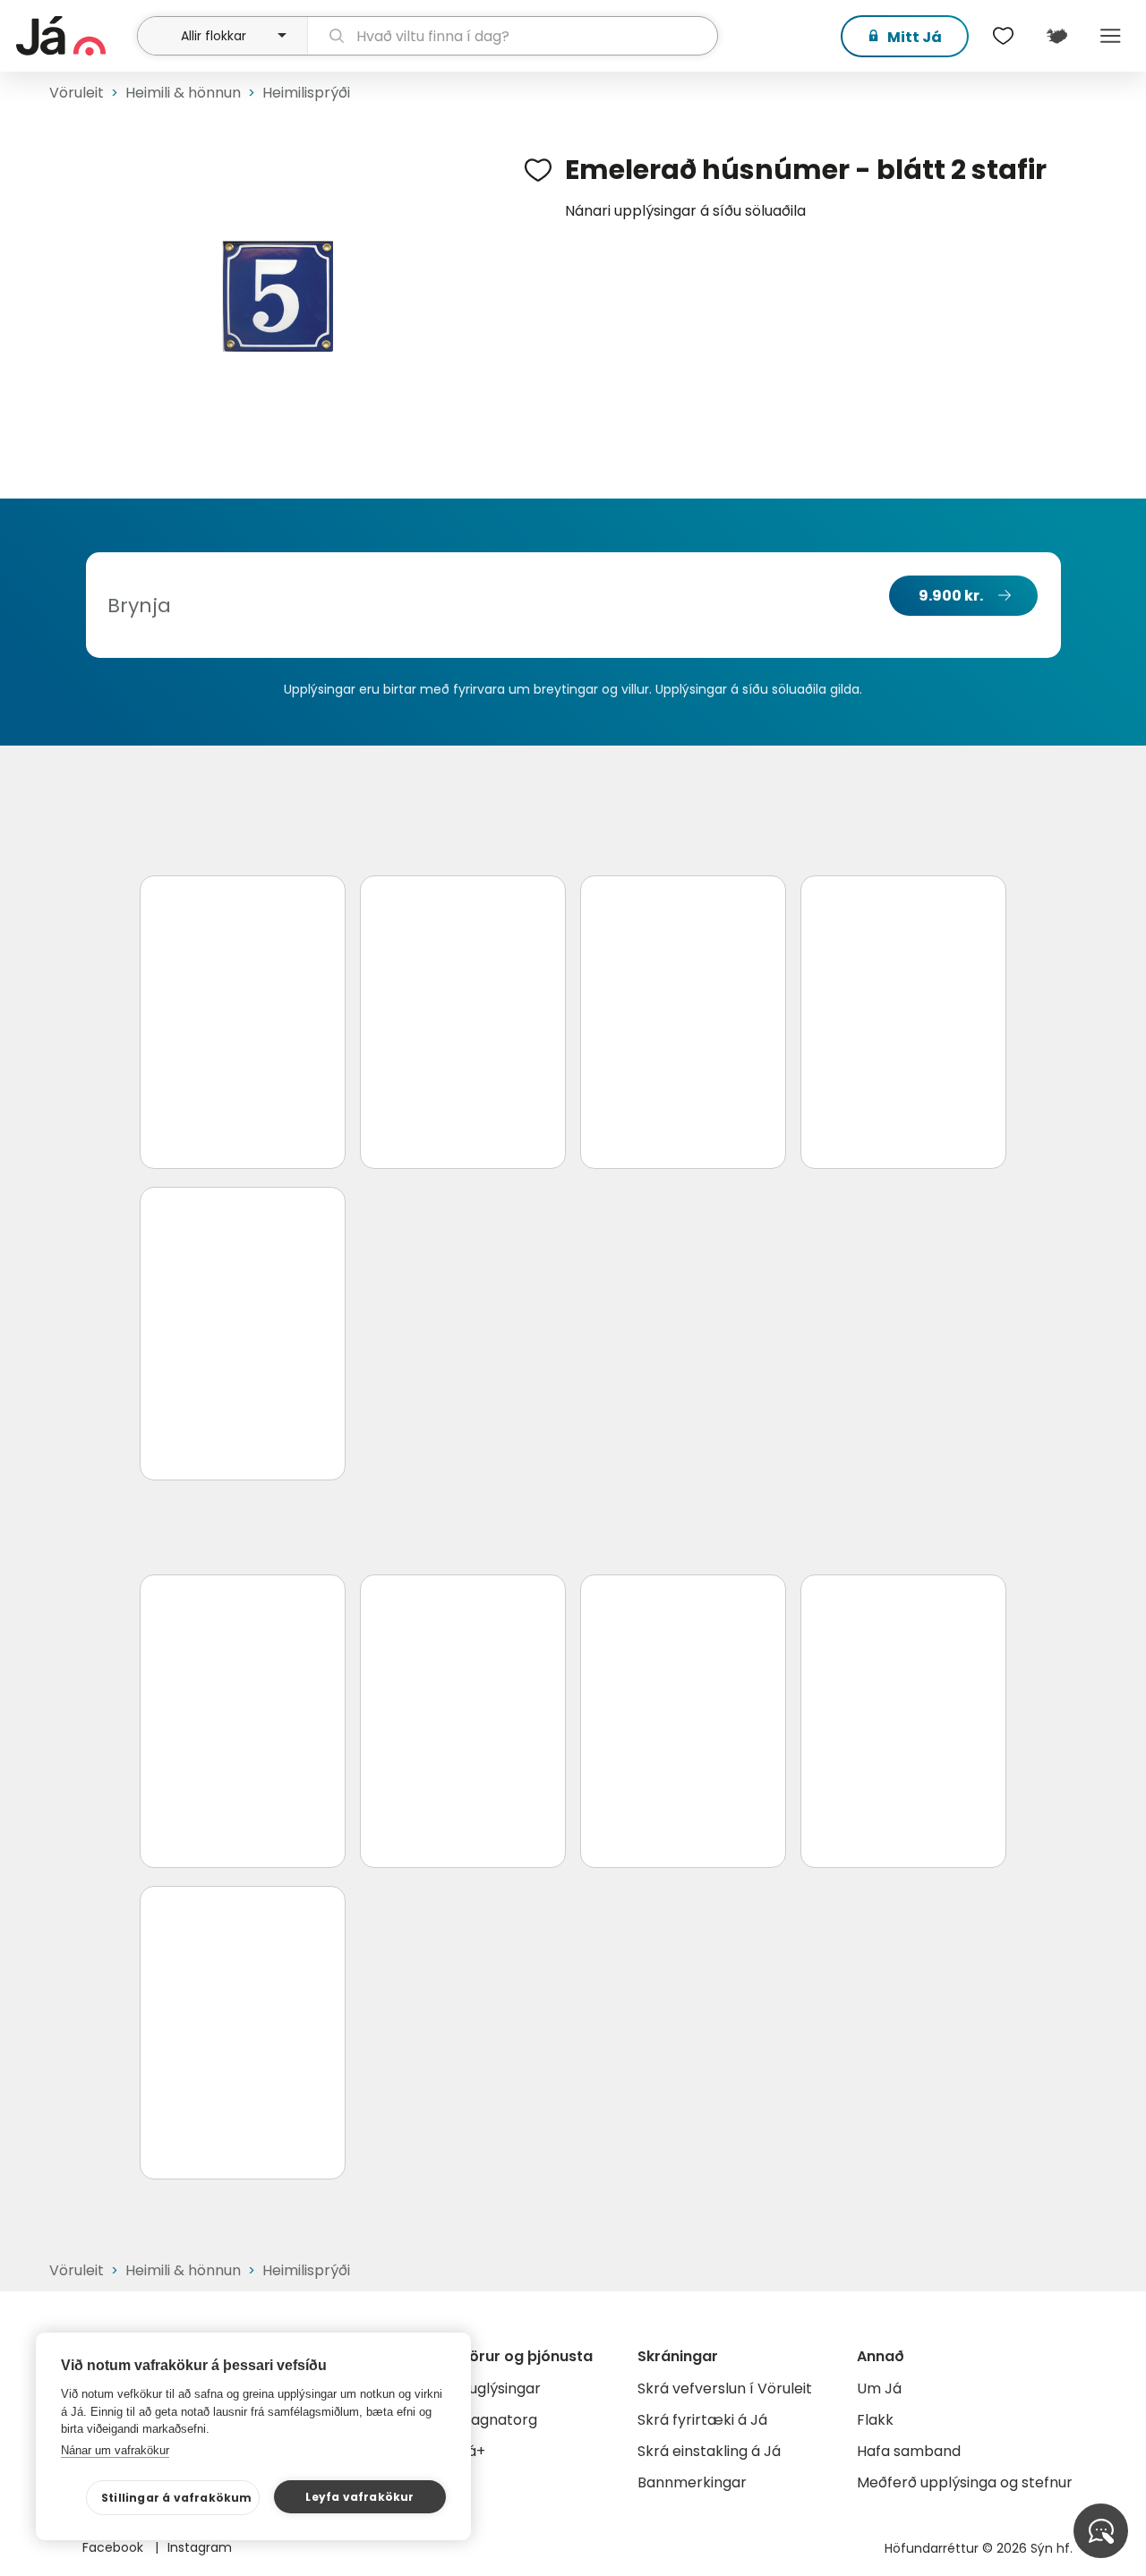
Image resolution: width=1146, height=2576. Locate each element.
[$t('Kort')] (1056, 36)
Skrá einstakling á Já (709, 2451)
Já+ (472, 2451)
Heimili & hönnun (183, 93)
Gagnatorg (498, 2420)
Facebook (115, 2547)
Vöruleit (77, 93)
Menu (1110, 36)
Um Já (879, 2388)
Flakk (875, 2420)
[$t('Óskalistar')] (1003, 36)
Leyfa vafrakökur (359, 2497)
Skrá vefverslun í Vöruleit (725, 2388)
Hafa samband (909, 2451)
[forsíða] (74, 36)
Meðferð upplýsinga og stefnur (965, 2482)
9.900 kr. (951, 596)
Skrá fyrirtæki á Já (702, 2420)
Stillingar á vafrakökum (177, 2498)
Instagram (200, 2547)
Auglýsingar (500, 2388)
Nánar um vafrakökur (115, 2450)
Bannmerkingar (692, 2482)
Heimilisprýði (306, 93)
